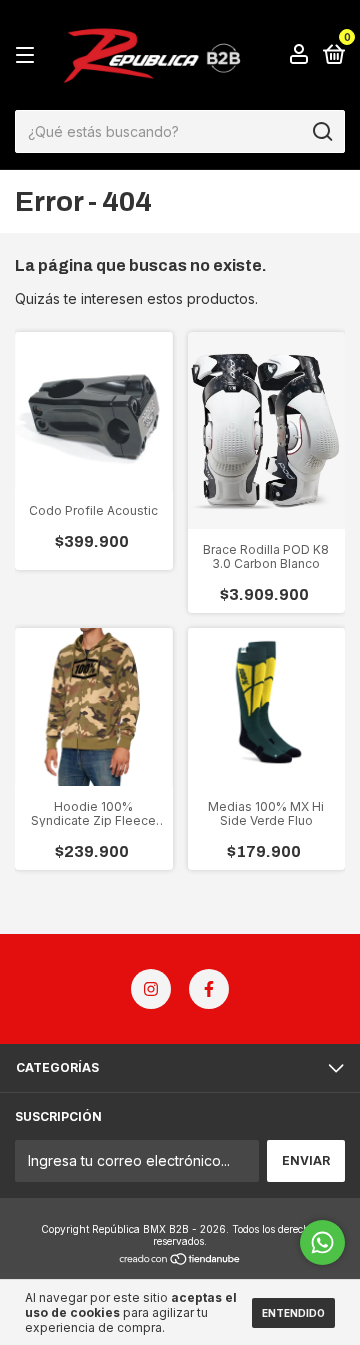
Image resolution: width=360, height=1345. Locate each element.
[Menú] (28, 55)
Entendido (293, 1313)
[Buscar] (321, 132)
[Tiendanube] (180, 1260)
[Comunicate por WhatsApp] (322, 1242)
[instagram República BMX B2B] (151, 989)
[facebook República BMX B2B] (209, 989)
